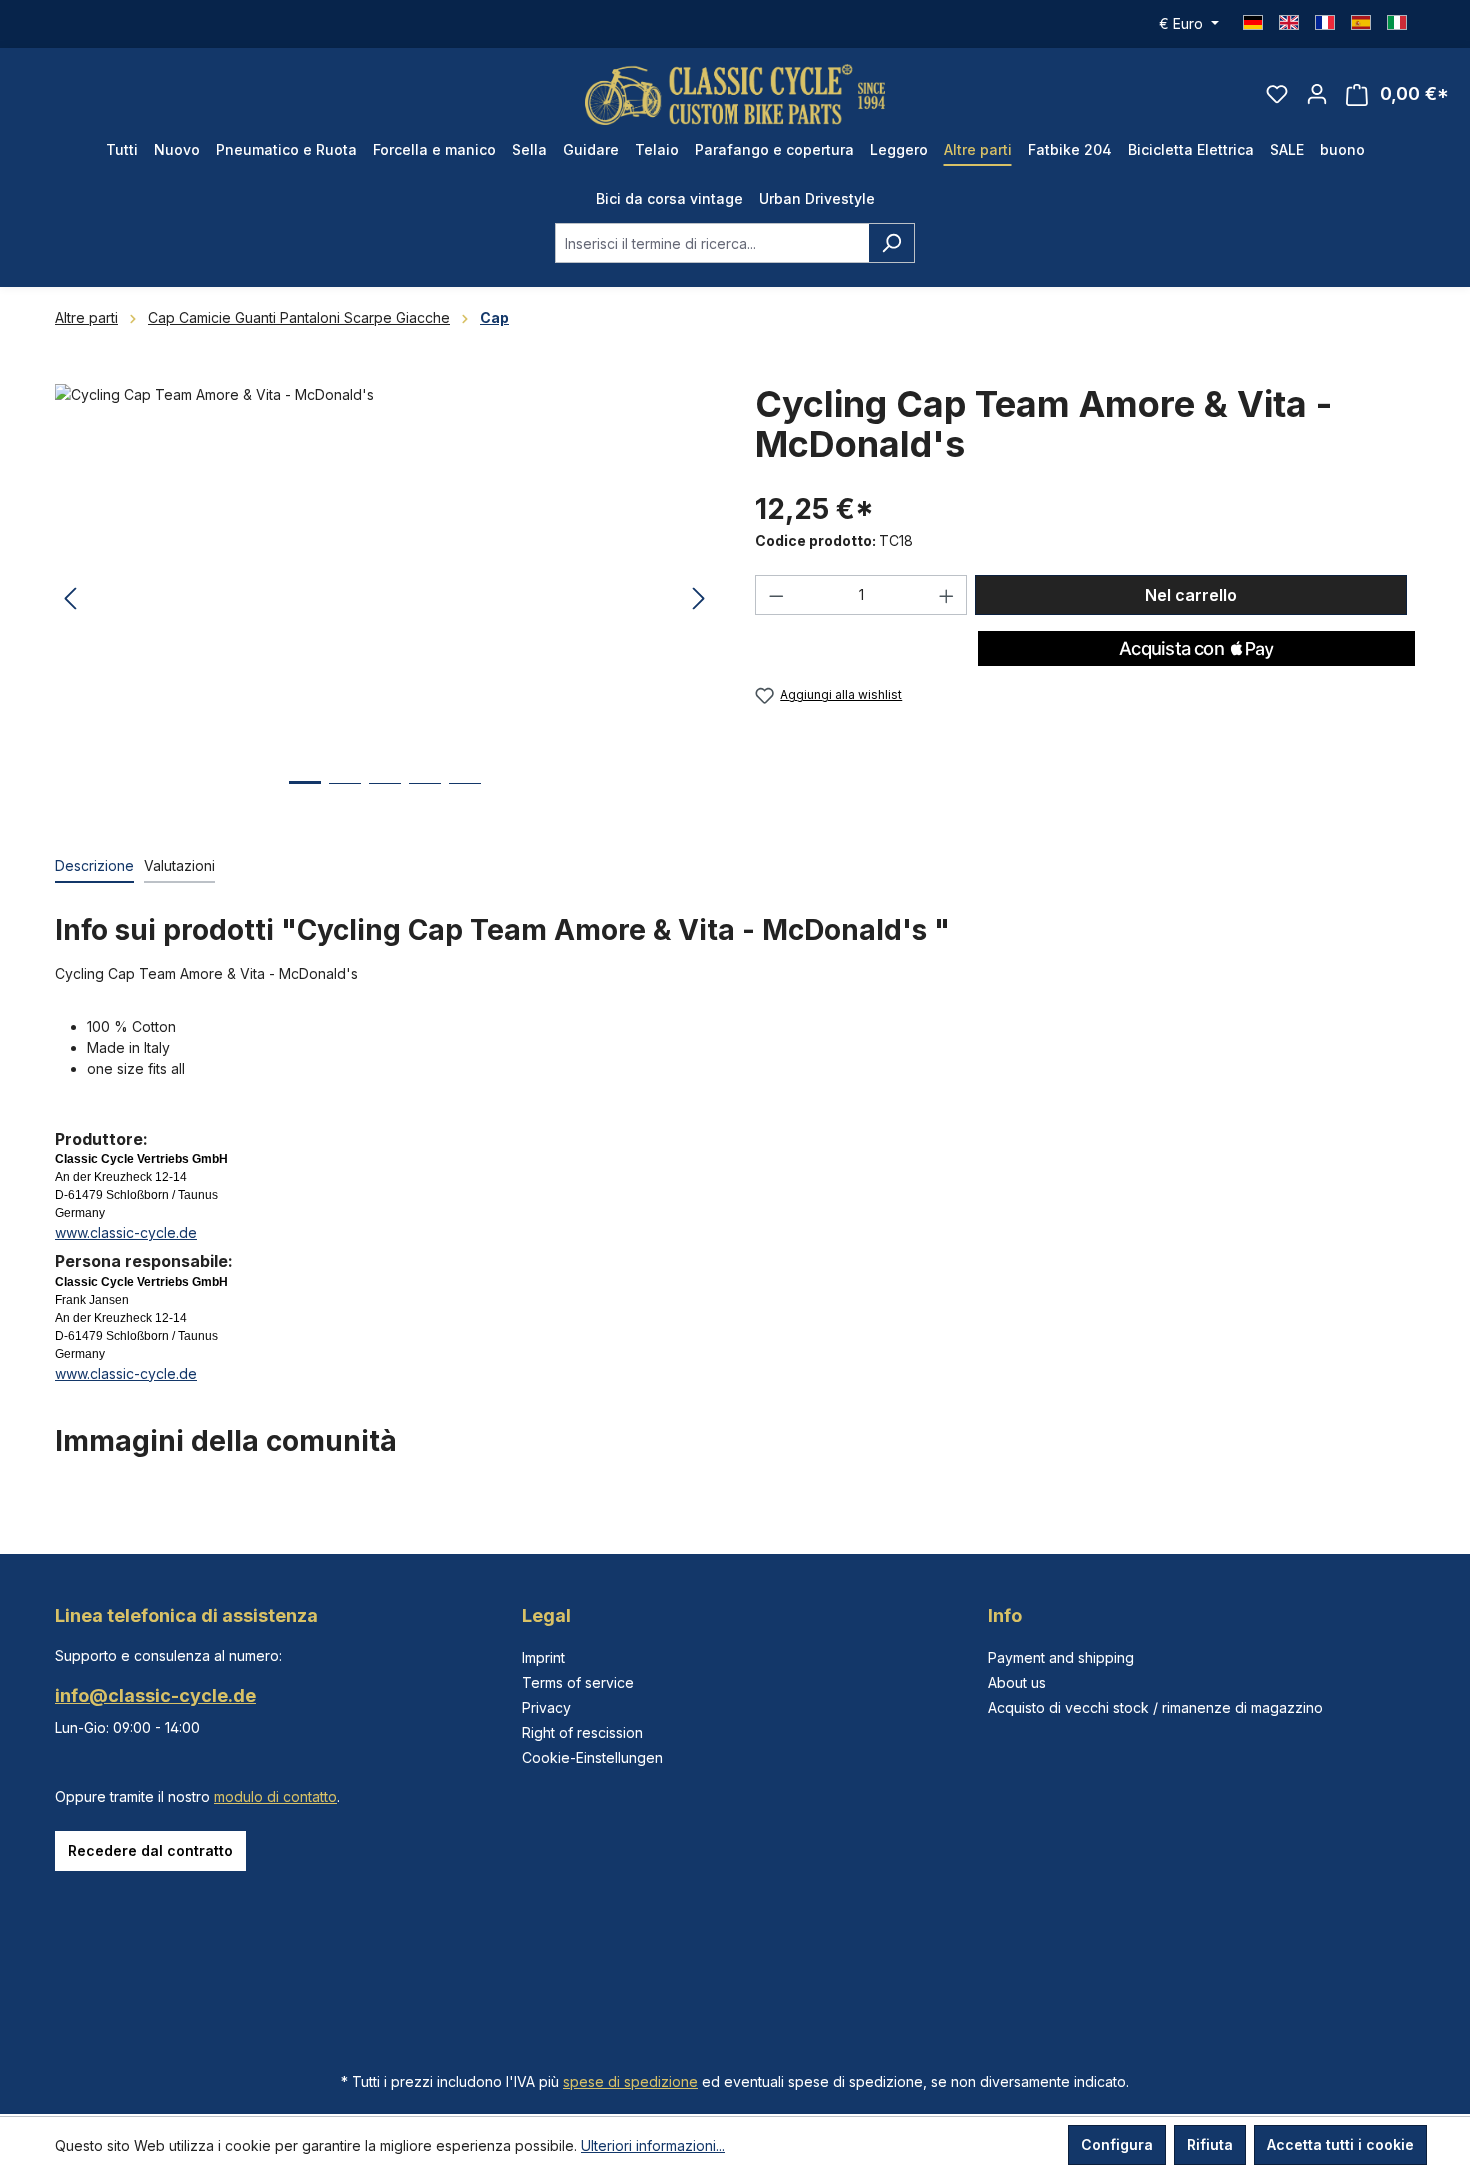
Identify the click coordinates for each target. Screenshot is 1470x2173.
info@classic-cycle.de (155, 1695)
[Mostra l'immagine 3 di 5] (385, 798)
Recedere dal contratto (150, 1850)
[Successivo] (699, 599)
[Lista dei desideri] (1277, 94)
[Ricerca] (891, 243)
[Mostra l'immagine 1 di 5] (305, 797)
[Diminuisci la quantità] (776, 595)
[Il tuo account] (1317, 94)
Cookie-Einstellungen (592, 1757)
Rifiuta (1210, 2144)
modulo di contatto (275, 1796)
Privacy (546, 1707)
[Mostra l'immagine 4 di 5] (425, 798)
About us (1017, 1682)
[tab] (94, 866)
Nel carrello (1191, 595)
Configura (1117, 2144)
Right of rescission (582, 1732)
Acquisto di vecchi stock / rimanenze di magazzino (1155, 1707)
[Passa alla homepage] (735, 94)
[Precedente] (70, 599)
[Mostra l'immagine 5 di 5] (465, 798)
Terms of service (578, 1682)
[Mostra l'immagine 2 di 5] (345, 798)
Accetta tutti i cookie (1340, 2144)
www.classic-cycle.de (126, 1232)
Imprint (543, 1657)
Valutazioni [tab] (179, 865)
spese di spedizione (630, 2081)
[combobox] (712, 243)
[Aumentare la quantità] (947, 595)
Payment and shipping (1061, 1657)
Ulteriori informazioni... (653, 2145)
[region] (385, 599)
